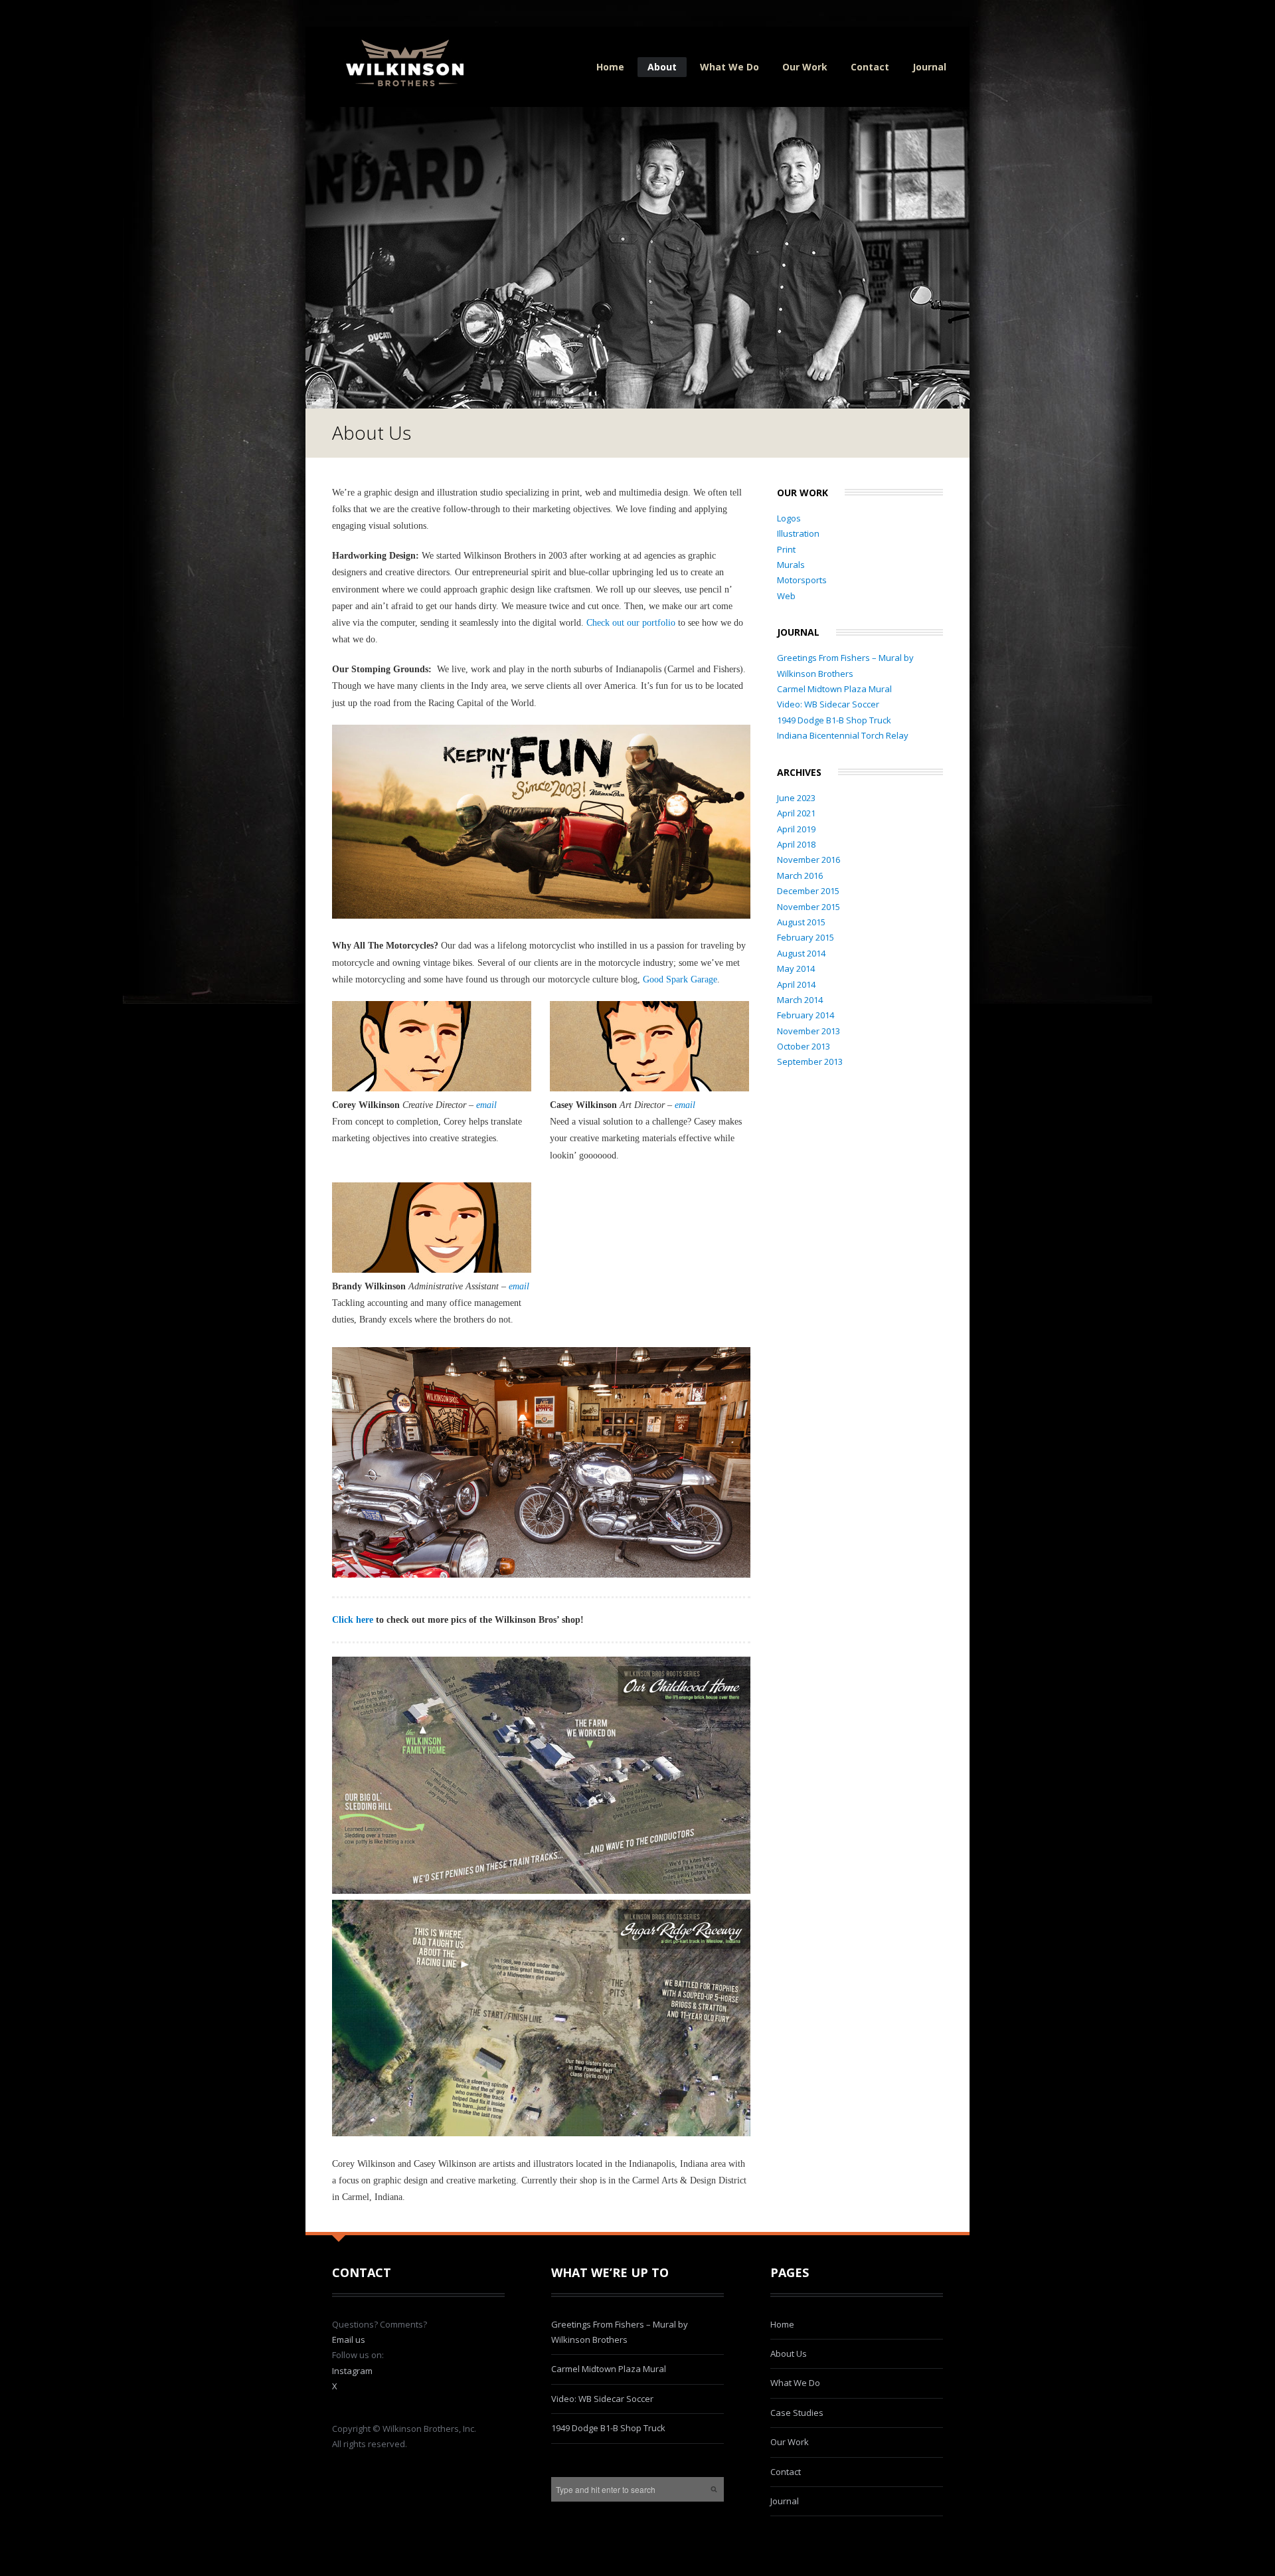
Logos (789, 518)
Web (786, 596)
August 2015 (801, 922)
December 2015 (808, 891)
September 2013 (810, 1061)
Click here (353, 1620)
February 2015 (806, 937)
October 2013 (804, 1046)
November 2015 (808, 907)
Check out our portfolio (631, 623)
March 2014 (800, 1000)
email (486, 1105)
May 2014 (796, 968)
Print (786, 549)
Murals (791, 565)
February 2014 (806, 1015)
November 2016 (808, 860)
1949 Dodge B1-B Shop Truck (834, 720)
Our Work (805, 67)
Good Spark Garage (680, 979)
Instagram (352, 2371)
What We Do (729, 67)
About (662, 67)
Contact (870, 67)
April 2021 (796, 813)
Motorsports (802, 580)
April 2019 (796, 829)
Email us (349, 2340)
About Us (789, 2353)
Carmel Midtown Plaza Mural (834, 689)
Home (610, 67)
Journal (929, 67)
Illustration (798, 533)
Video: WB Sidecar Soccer (828, 704)
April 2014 (796, 984)
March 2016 (800, 875)
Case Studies (797, 2413)
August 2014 (801, 953)
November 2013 (808, 1031)
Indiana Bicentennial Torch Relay (843, 735)
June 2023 (796, 798)
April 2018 (796, 844)
